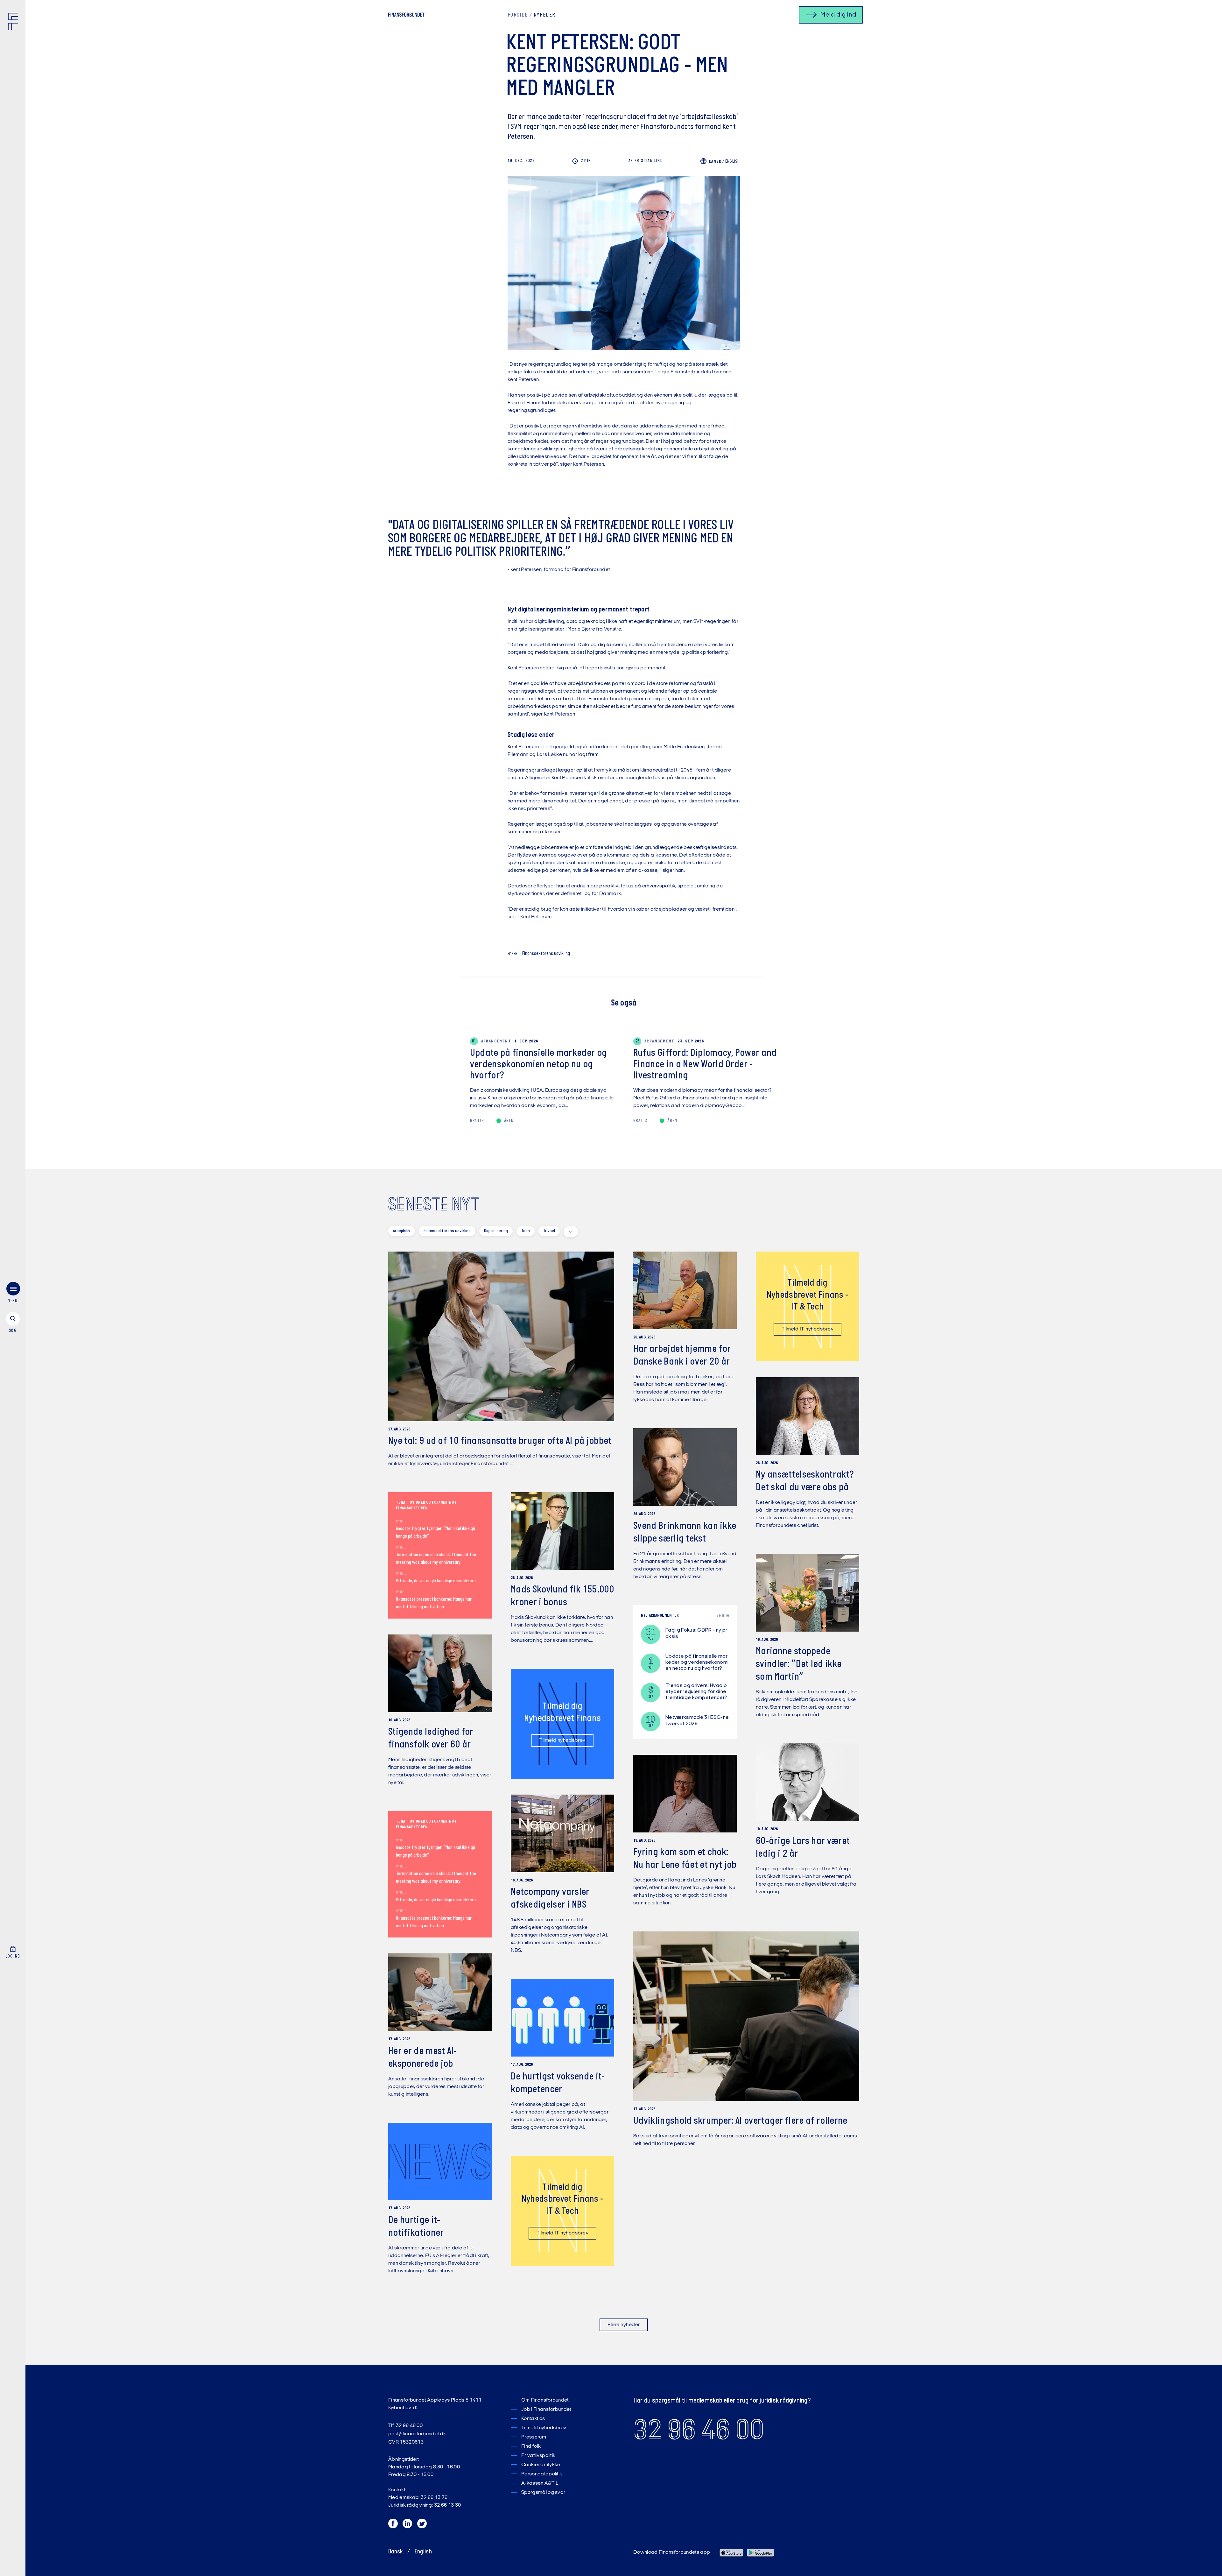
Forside (518, 15)
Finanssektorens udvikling (546, 954)
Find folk (531, 2446)
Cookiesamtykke (541, 2465)
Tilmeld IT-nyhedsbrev (808, 1329)
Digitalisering (496, 1231)
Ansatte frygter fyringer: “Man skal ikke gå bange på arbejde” (435, 1533)
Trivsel (549, 1231)
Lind (646, 161)
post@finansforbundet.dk (417, 2434)
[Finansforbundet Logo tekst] (406, 16)
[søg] (13, 1323)
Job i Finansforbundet (546, 2410)
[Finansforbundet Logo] (14, 23)
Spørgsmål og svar (543, 2493)
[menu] (13, 1294)
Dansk (396, 2552)
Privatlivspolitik (538, 2456)
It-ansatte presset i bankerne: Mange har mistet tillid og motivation (434, 1603)
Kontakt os (533, 2419)
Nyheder (544, 15)
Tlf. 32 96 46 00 (405, 2426)
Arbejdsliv (402, 1231)
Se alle (723, 1616)
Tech (526, 1231)
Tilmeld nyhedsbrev (562, 1740)
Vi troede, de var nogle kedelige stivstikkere (436, 1581)
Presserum (534, 2437)
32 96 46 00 (699, 2430)
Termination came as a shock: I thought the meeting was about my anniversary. (436, 1559)
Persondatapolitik (542, 2474)
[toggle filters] (571, 1232)
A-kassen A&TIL (540, 2483)
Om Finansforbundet (545, 2400)
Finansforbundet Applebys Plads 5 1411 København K (435, 2404)
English (733, 162)
